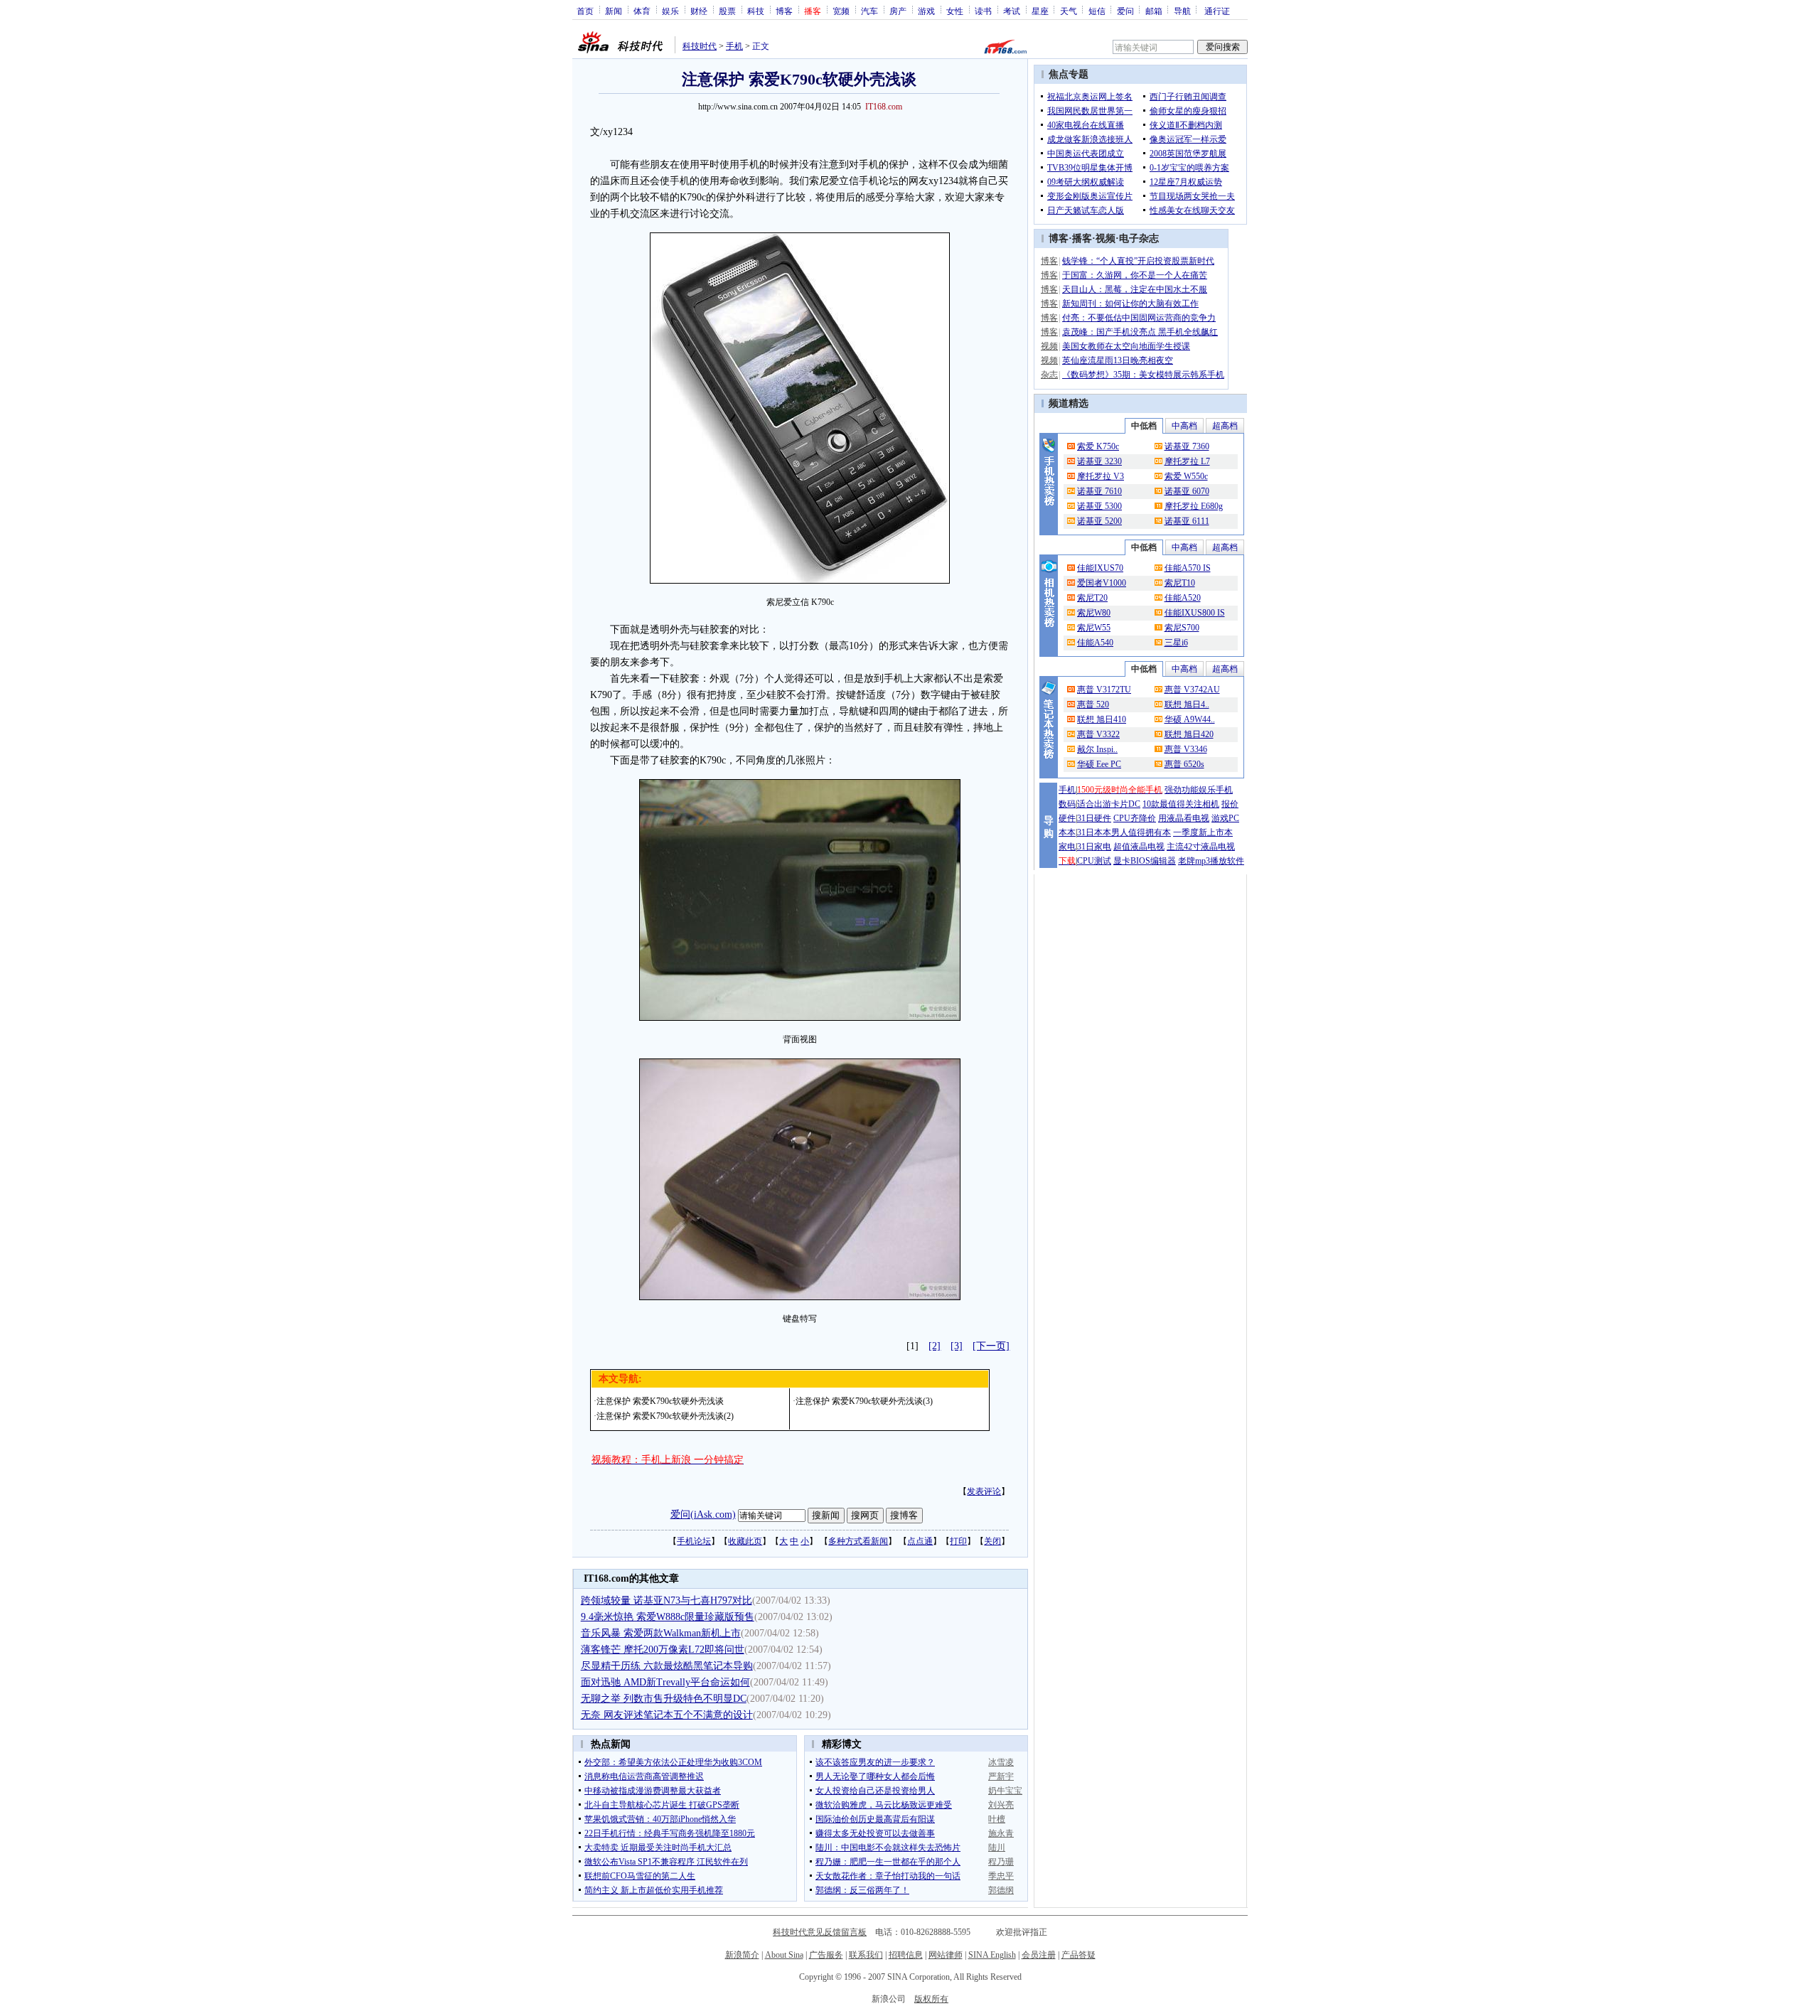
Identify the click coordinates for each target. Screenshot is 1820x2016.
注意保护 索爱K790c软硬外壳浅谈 (660, 1401)
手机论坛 (694, 1541)
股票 (727, 11)
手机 (734, 46)
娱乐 (670, 11)
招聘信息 (906, 1955)
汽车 (869, 11)
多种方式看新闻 (858, 1541)
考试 (1012, 11)
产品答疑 (1078, 1955)
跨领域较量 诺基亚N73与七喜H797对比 (667, 1601)
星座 (1040, 11)
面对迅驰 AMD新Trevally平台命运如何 (665, 1682)
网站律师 (946, 1955)
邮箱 (1154, 11)
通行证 (1217, 11)
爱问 (1125, 11)
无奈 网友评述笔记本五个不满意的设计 (667, 1715)
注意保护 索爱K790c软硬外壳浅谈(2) (665, 1416)
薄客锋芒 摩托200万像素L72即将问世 (663, 1650)
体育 (642, 11)
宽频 (841, 11)
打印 (958, 1541)
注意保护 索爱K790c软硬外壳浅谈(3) (864, 1401)
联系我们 (866, 1955)
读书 (983, 11)
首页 (585, 11)
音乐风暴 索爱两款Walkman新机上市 (661, 1633)
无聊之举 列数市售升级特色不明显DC (664, 1699)
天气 (1069, 11)
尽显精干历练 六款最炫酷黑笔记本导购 (667, 1666)
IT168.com (884, 107)
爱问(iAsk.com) (703, 1514)
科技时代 (700, 46)
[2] (935, 1346)
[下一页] (991, 1346)
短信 (1097, 11)
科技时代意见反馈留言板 (820, 1932)
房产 (898, 11)
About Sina (784, 1955)
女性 (955, 11)
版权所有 (931, 1999)
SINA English (992, 1955)
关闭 (992, 1541)
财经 (699, 11)
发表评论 (984, 1491)
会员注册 (1039, 1955)
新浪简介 (742, 1955)
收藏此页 (745, 1541)
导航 (1182, 11)
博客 (784, 11)
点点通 (920, 1541)
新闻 (614, 11)
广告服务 (826, 1955)
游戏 (926, 11)
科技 (756, 11)
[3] (957, 1346)
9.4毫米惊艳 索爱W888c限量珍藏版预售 (668, 1617)
